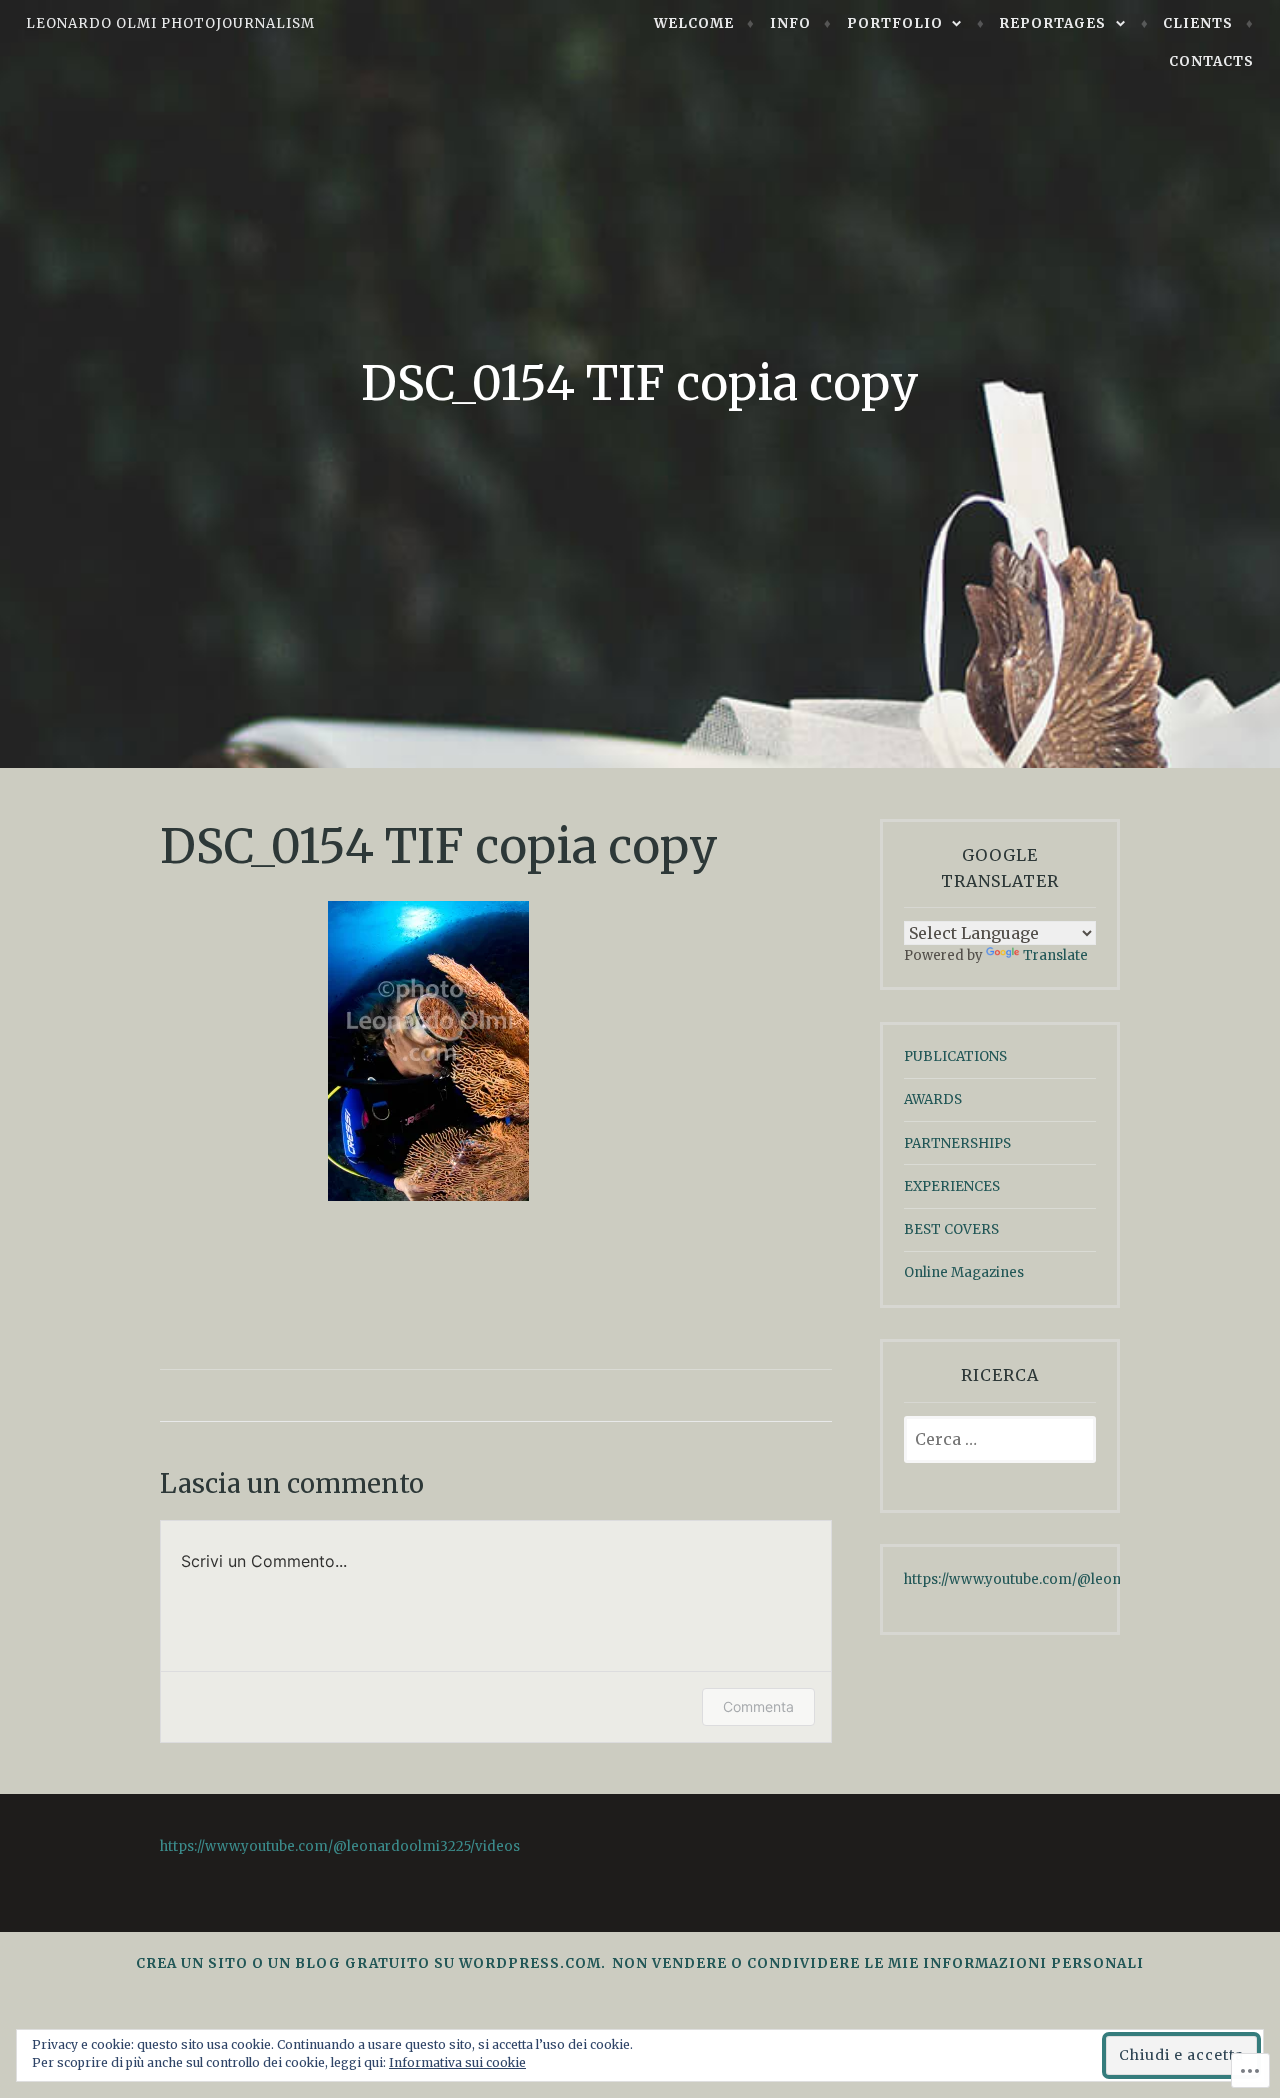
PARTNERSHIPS (957, 1143)
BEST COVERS (951, 1229)
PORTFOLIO (895, 23)
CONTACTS (1211, 61)
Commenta (758, 1706)
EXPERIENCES (952, 1186)
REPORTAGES (1052, 23)
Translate (1055, 955)
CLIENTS (1198, 23)
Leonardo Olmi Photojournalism (170, 23)
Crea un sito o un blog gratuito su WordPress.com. (371, 1963)
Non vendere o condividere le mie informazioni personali (878, 1963)
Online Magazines (964, 1272)
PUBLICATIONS (955, 1056)
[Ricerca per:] (1000, 1440)
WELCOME (694, 23)
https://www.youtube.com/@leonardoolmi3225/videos (1084, 1579)
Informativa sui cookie (457, 2062)
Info (790, 23)
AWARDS (933, 1099)
